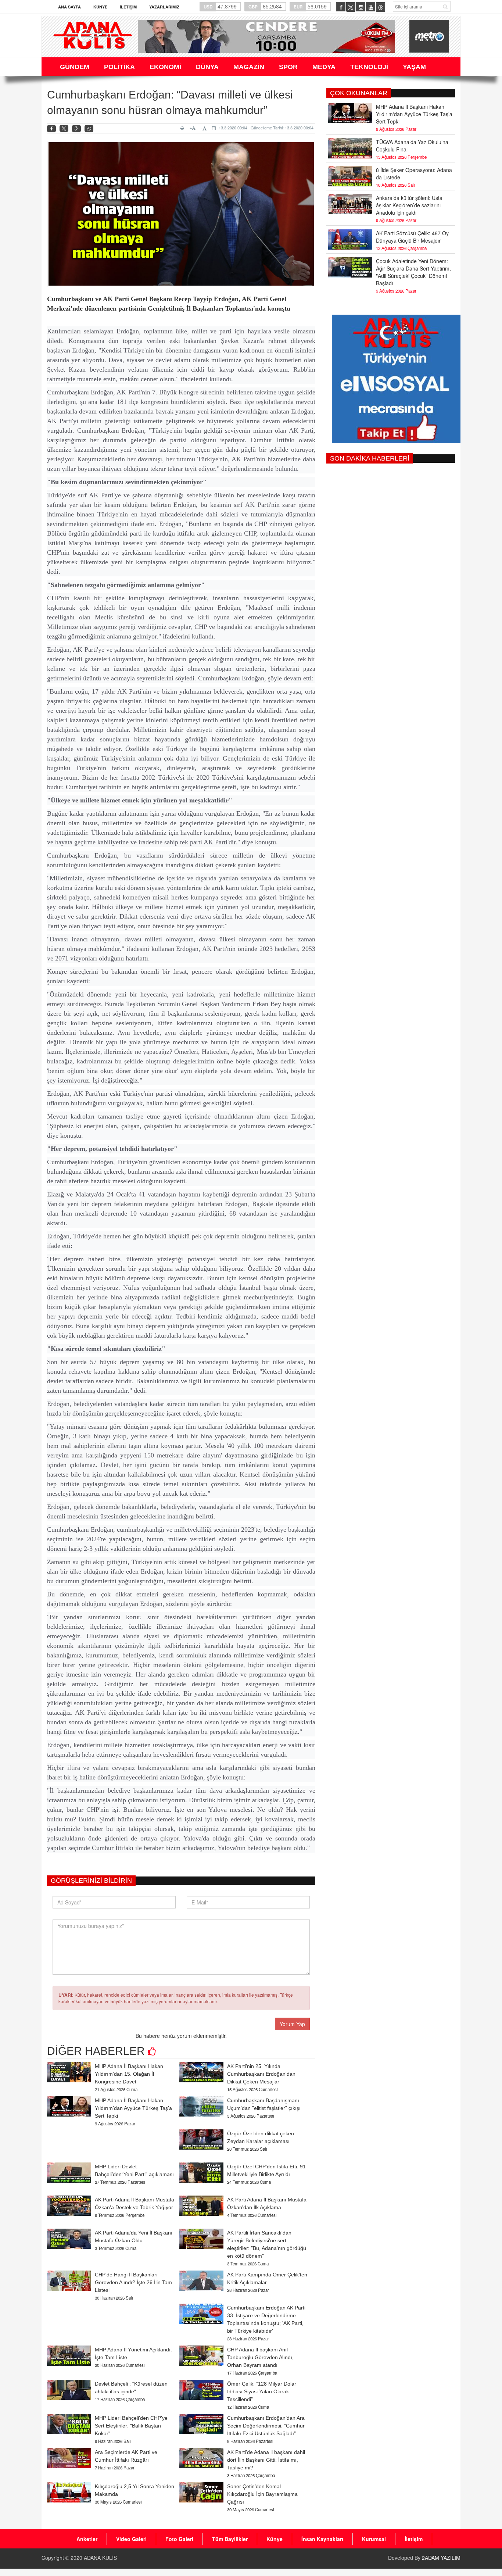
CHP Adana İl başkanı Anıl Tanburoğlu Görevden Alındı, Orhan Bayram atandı (260, 2357)
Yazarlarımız (164, 7)
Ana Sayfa (69, 7)
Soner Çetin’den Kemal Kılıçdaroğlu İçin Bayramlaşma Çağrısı (262, 2494)
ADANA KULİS (100, 2558)
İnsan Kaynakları (322, 2539)
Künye (100, 7)
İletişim (128, 7)
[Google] (76, 129)
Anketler (87, 2539)
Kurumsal (374, 2539)
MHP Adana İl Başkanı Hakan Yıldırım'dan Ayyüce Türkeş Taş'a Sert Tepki (133, 2108)
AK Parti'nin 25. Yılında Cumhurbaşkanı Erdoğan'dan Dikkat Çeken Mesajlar (261, 2074)
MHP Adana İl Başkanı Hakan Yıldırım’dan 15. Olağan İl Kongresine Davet (129, 2074)
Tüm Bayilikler (230, 2539)
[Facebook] (51, 129)
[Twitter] (64, 129)
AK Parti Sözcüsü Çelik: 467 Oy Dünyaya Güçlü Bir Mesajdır (412, 237)
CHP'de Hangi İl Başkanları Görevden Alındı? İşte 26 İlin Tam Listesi (133, 2282)
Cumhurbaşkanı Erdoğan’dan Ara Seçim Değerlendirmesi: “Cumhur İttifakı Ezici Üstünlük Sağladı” (266, 2426)
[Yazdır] (183, 128)
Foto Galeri (179, 2539)
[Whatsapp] (89, 129)
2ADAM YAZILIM (441, 2558)
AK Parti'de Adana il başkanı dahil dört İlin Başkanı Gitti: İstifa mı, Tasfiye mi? (266, 2460)
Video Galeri (131, 2539)
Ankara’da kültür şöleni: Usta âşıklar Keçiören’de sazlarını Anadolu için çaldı (409, 205)
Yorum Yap (292, 2024)
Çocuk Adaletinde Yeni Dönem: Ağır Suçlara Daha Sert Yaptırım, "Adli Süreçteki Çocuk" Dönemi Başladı (413, 272)
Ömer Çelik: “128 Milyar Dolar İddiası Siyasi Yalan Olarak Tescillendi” (262, 2391)
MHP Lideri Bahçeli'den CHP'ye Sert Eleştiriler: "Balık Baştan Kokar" (131, 2426)
